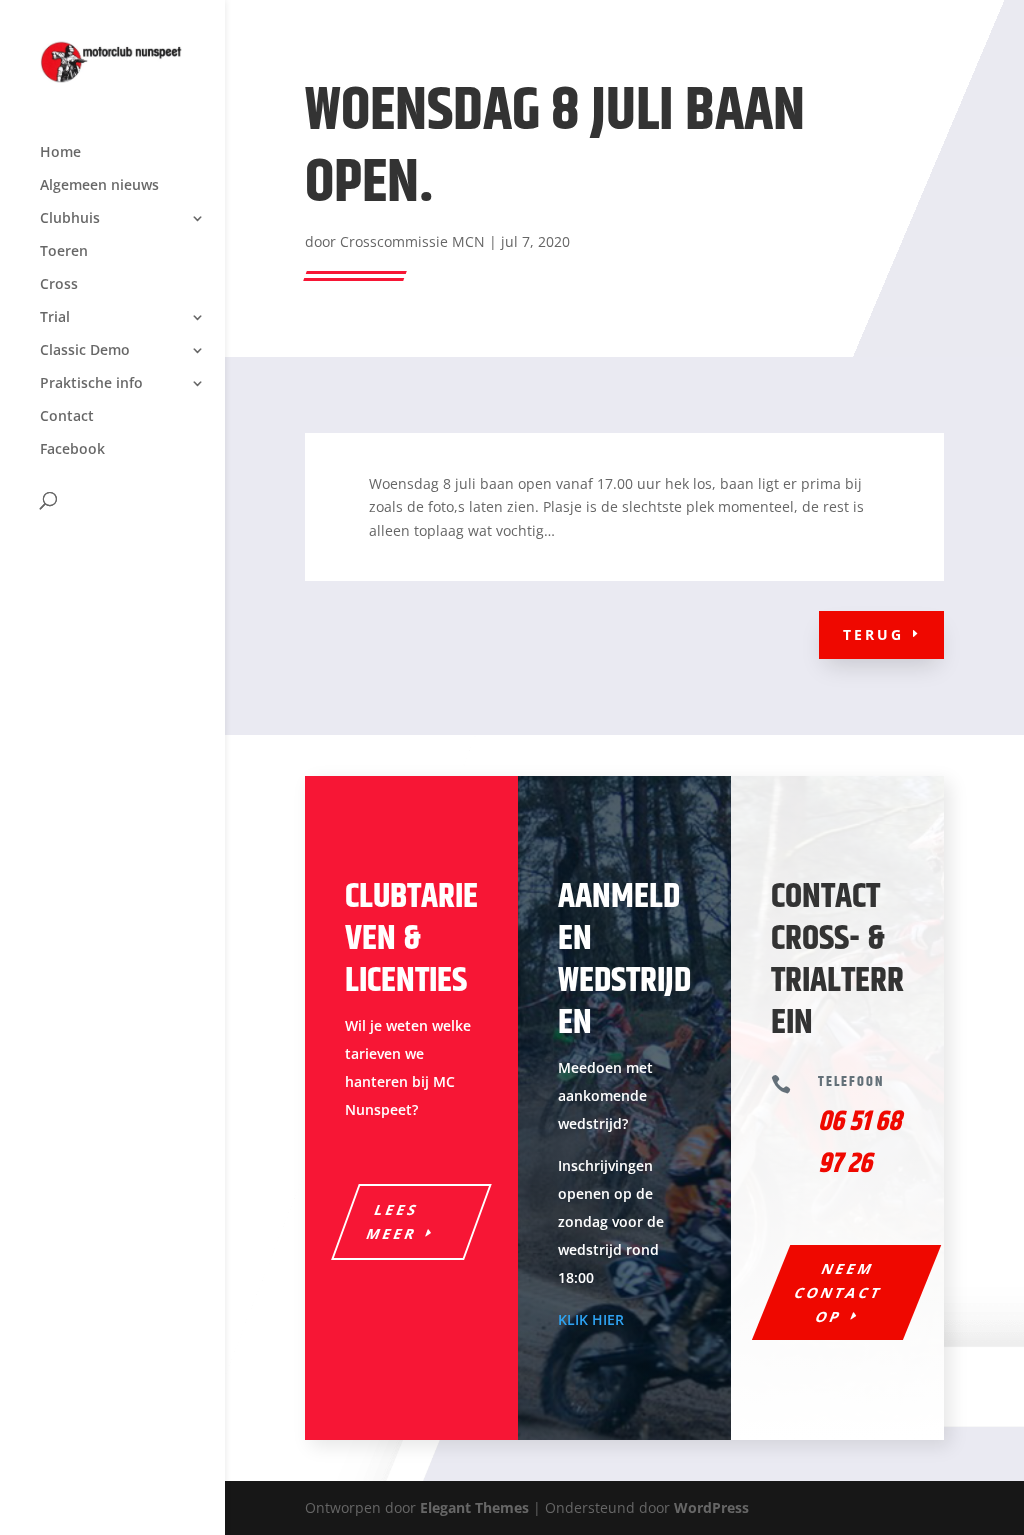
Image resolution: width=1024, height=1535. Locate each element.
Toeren (64, 252)
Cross (59, 285)
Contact (67, 417)
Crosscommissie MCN (412, 241)
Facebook (72, 450)
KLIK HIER (591, 1319)
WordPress (711, 1507)
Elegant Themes (474, 1507)
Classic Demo (85, 351)
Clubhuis (70, 219)
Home (60, 153)
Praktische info (91, 384)
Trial (55, 318)
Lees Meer (393, 1221)
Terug (873, 634)
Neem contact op (838, 1292)
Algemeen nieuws (99, 186)
